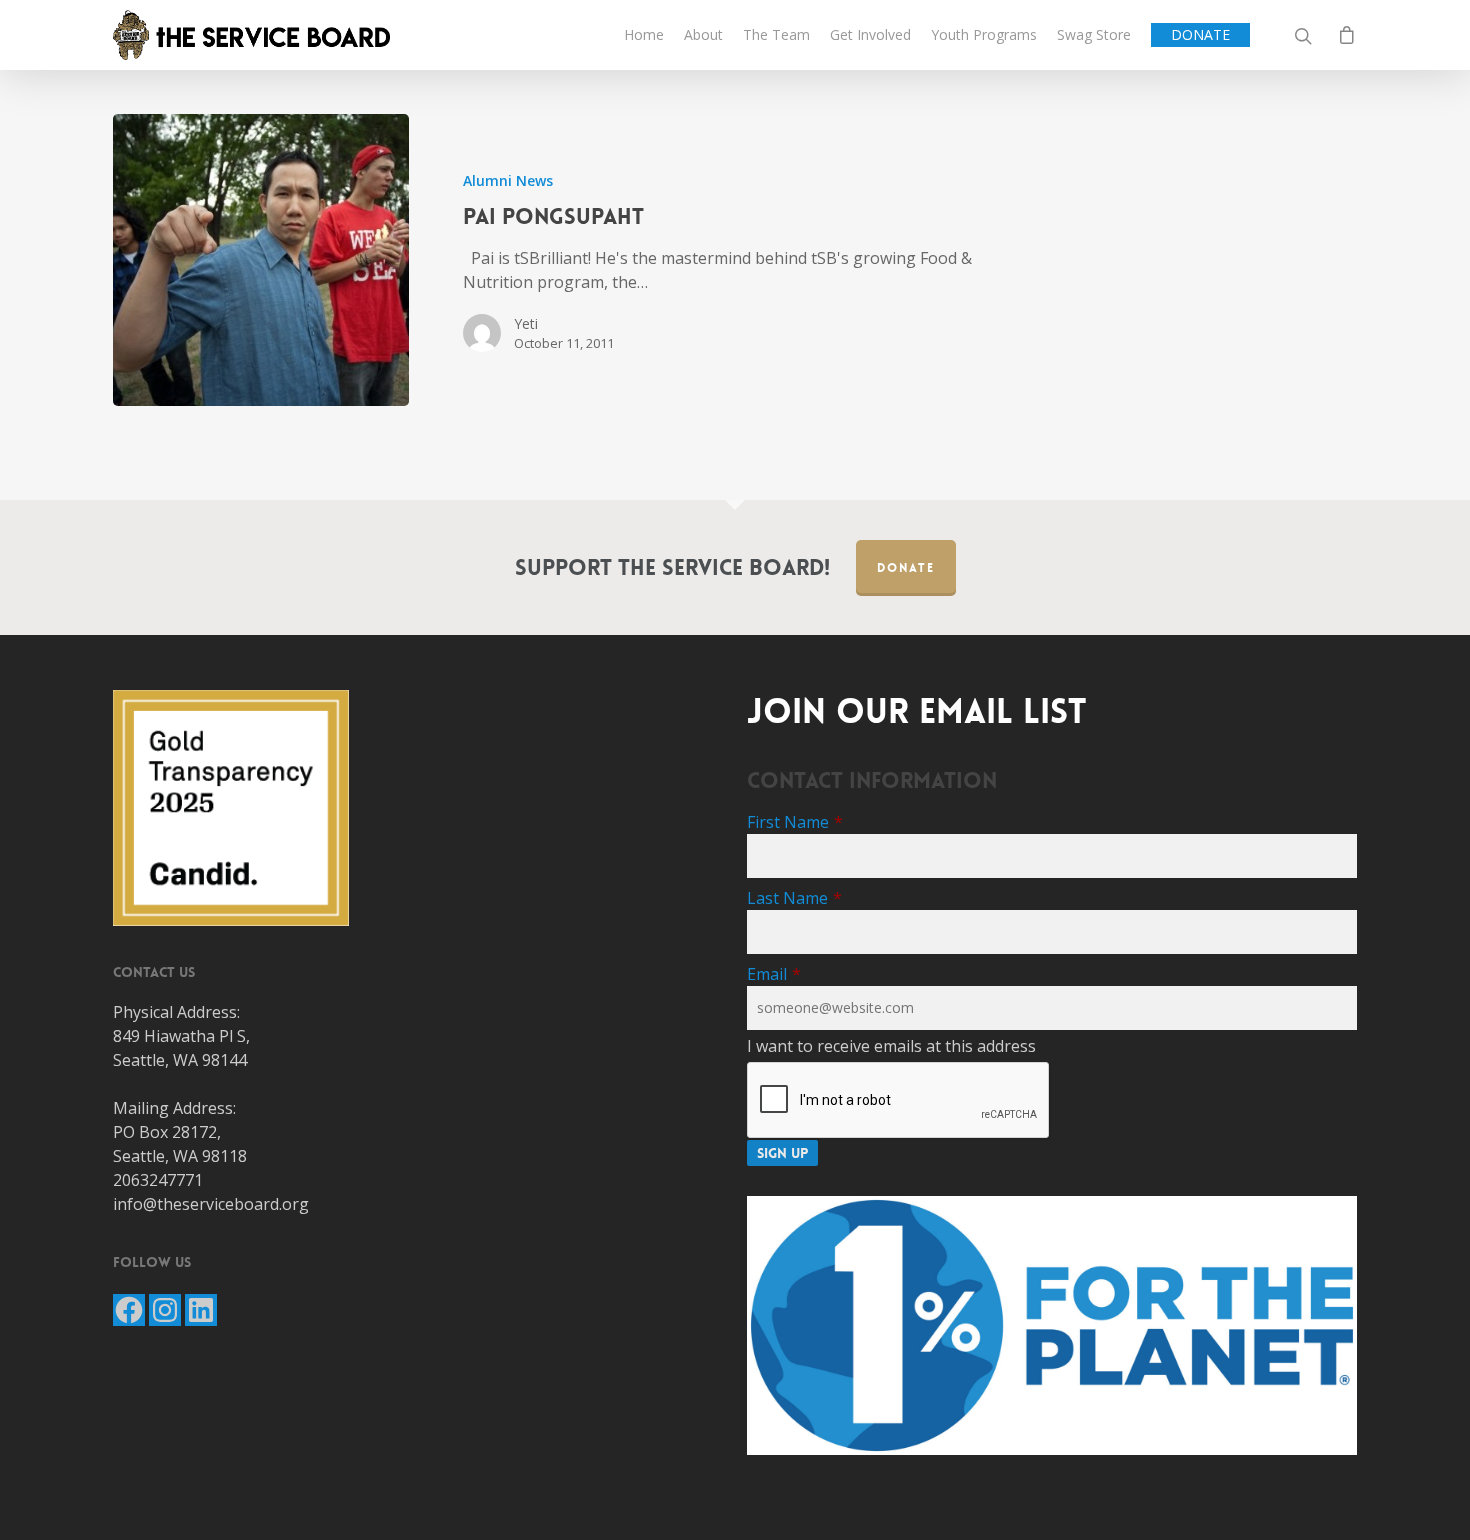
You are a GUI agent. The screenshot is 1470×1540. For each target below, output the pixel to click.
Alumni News (508, 180)
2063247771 (158, 1180)
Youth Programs (984, 34)
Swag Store (1094, 34)
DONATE (1200, 34)
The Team (776, 34)
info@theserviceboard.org (211, 1204)
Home (644, 34)
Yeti (526, 323)
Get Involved (870, 34)
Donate (906, 568)
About (703, 34)
